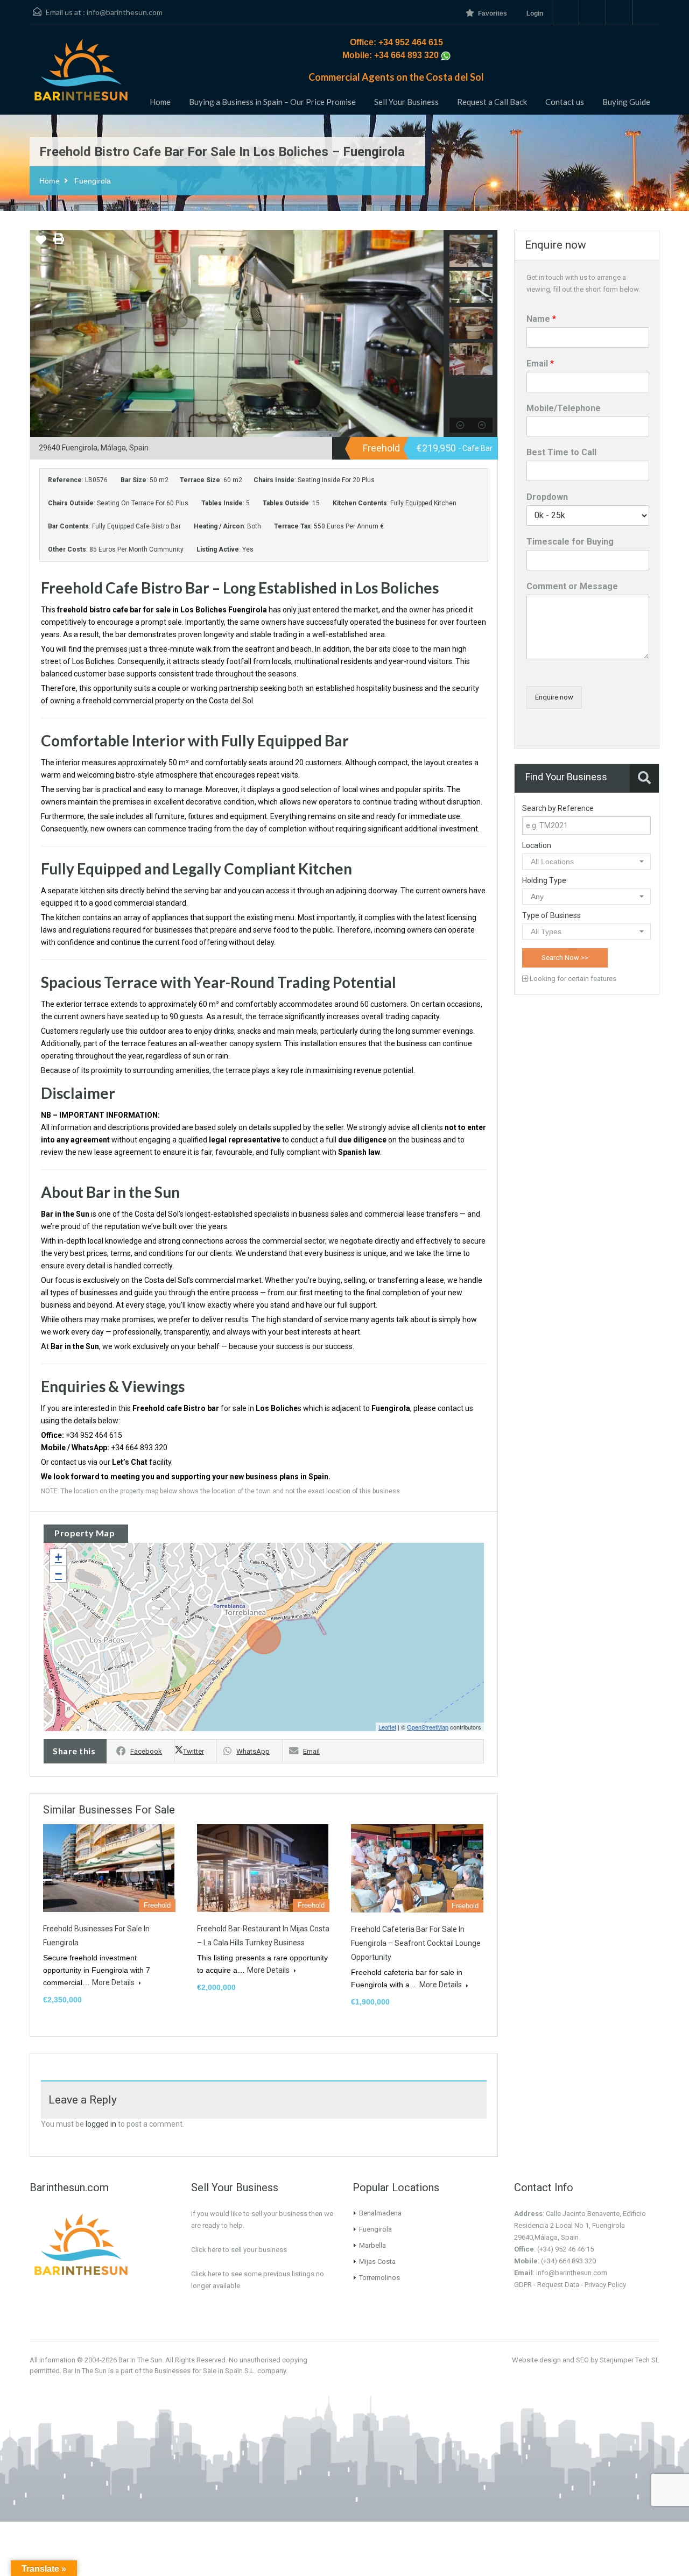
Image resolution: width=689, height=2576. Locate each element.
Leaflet (387, 1727)
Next (433, 334)
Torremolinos (379, 2278)
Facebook (146, 1751)
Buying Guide (626, 102)
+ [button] (58, 1557)
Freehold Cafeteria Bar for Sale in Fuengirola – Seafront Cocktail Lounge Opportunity (416, 1943)
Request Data (558, 2285)
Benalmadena (380, 2213)
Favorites (493, 13)
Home (160, 102)
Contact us (565, 102)
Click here (206, 2274)
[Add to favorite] (41, 244)
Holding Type (544, 880)
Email (311, 1751)
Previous (40, 334)
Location (537, 845)
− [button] (58, 1574)
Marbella (372, 2245)
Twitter (194, 1751)
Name (541, 319)
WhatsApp (253, 1751)
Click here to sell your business (239, 2250)
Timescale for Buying (570, 542)
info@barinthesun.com (125, 12)
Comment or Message (572, 586)
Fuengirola (93, 181)
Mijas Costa (377, 2261)
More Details (114, 1982)
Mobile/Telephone (564, 408)
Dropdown (547, 497)
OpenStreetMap (428, 1727)
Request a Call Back (492, 102)
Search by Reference (558, 808)
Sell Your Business (406, 102)
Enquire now (554, 697)
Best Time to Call (561, 452)
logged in (101, 2124)
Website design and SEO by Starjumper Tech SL (586, 2360)
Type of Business (551, 915)
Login (535, 13)
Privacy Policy (605, 2285)
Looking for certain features (572, 979)
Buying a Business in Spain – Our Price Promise (272, 102)
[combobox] (586, 862)
